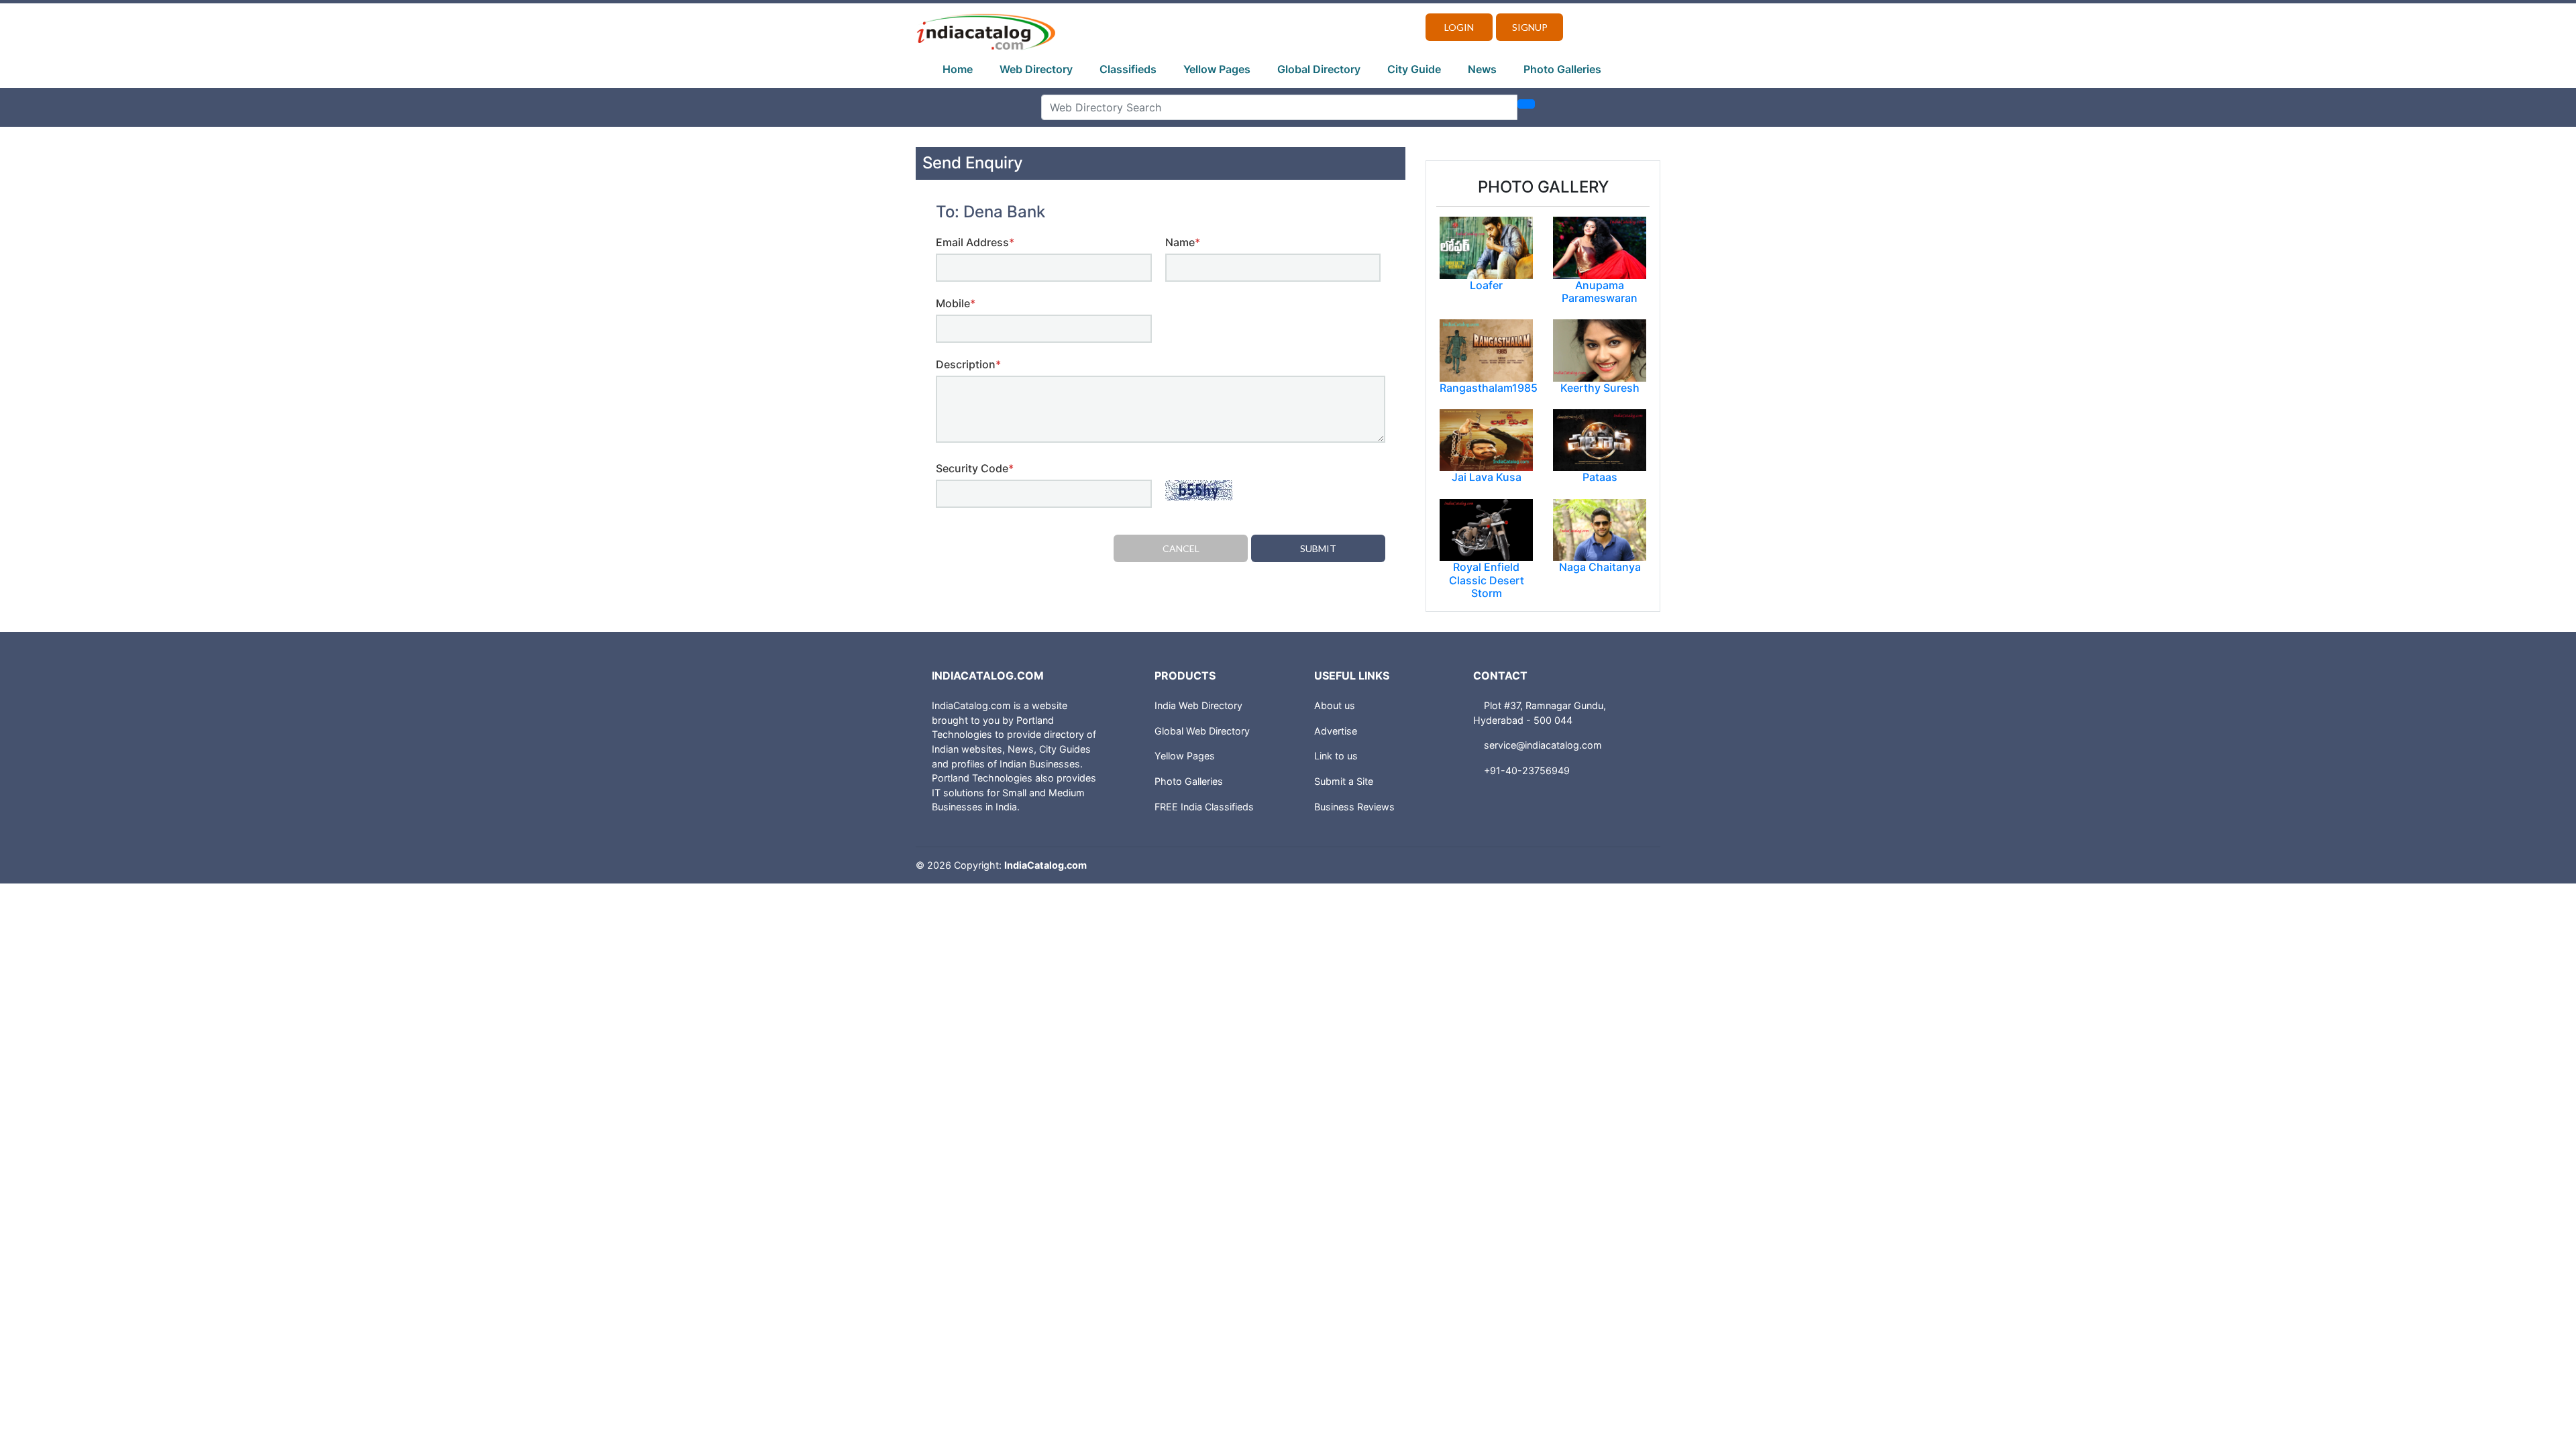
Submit (1318, 548)
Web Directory (1036, 69)
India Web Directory (1198, 705)
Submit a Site (1344, 781)
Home (958, 69)
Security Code (975, 468)
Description (968, 364)
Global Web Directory (1202, 731)
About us (1335, 705)
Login (1459, 27)
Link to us (1336, 756)
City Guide (1414, 69)
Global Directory (1319, 69)
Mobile (956, 303)
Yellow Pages (1217, 69)
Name (1183, 242)
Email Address (975, 242)
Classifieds (1128, 69)
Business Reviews (1354, 807)
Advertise (1336, 731)
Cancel (1181, 548)
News (1482, 69)
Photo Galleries (1562, 69)
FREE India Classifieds (1204, 807)
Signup (1530, 27)
